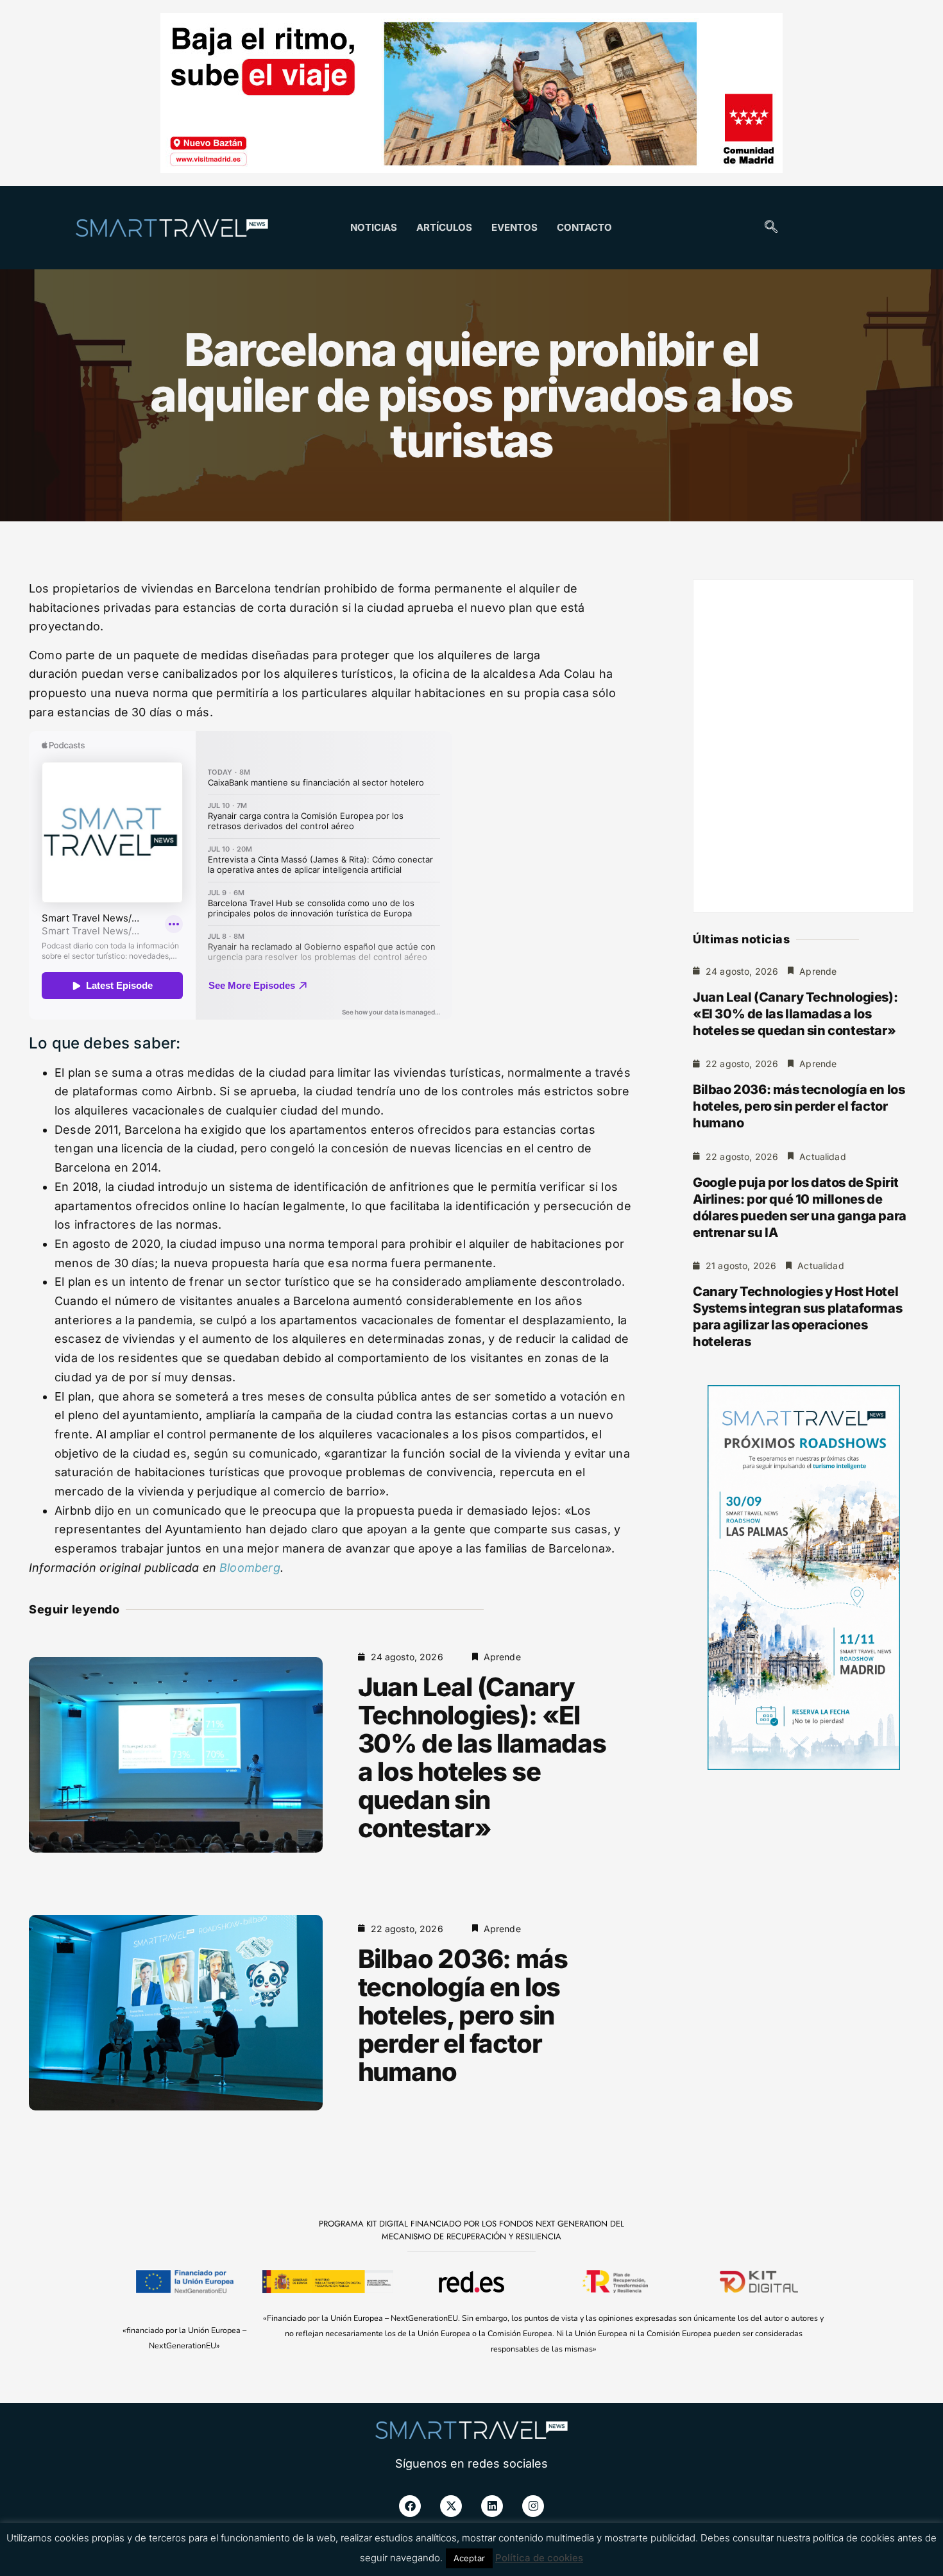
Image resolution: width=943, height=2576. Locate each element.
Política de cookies (539, 2558)
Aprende (502, 1657)
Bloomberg (250, 1568)
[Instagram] (533, 2506)
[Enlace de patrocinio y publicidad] (471, 95)
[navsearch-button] (771, 228)
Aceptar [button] (469, 2558)
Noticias (374, 227)
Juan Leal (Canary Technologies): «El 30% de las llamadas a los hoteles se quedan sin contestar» (482, 1757)
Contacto (584, 227)
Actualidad (823, 1157)
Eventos (514, 227)
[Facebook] (410, 2506)
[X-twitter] (451, 2506)
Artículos (444, 227)
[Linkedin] (492, 2506)
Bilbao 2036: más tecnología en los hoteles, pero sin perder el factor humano (463, 2015)
